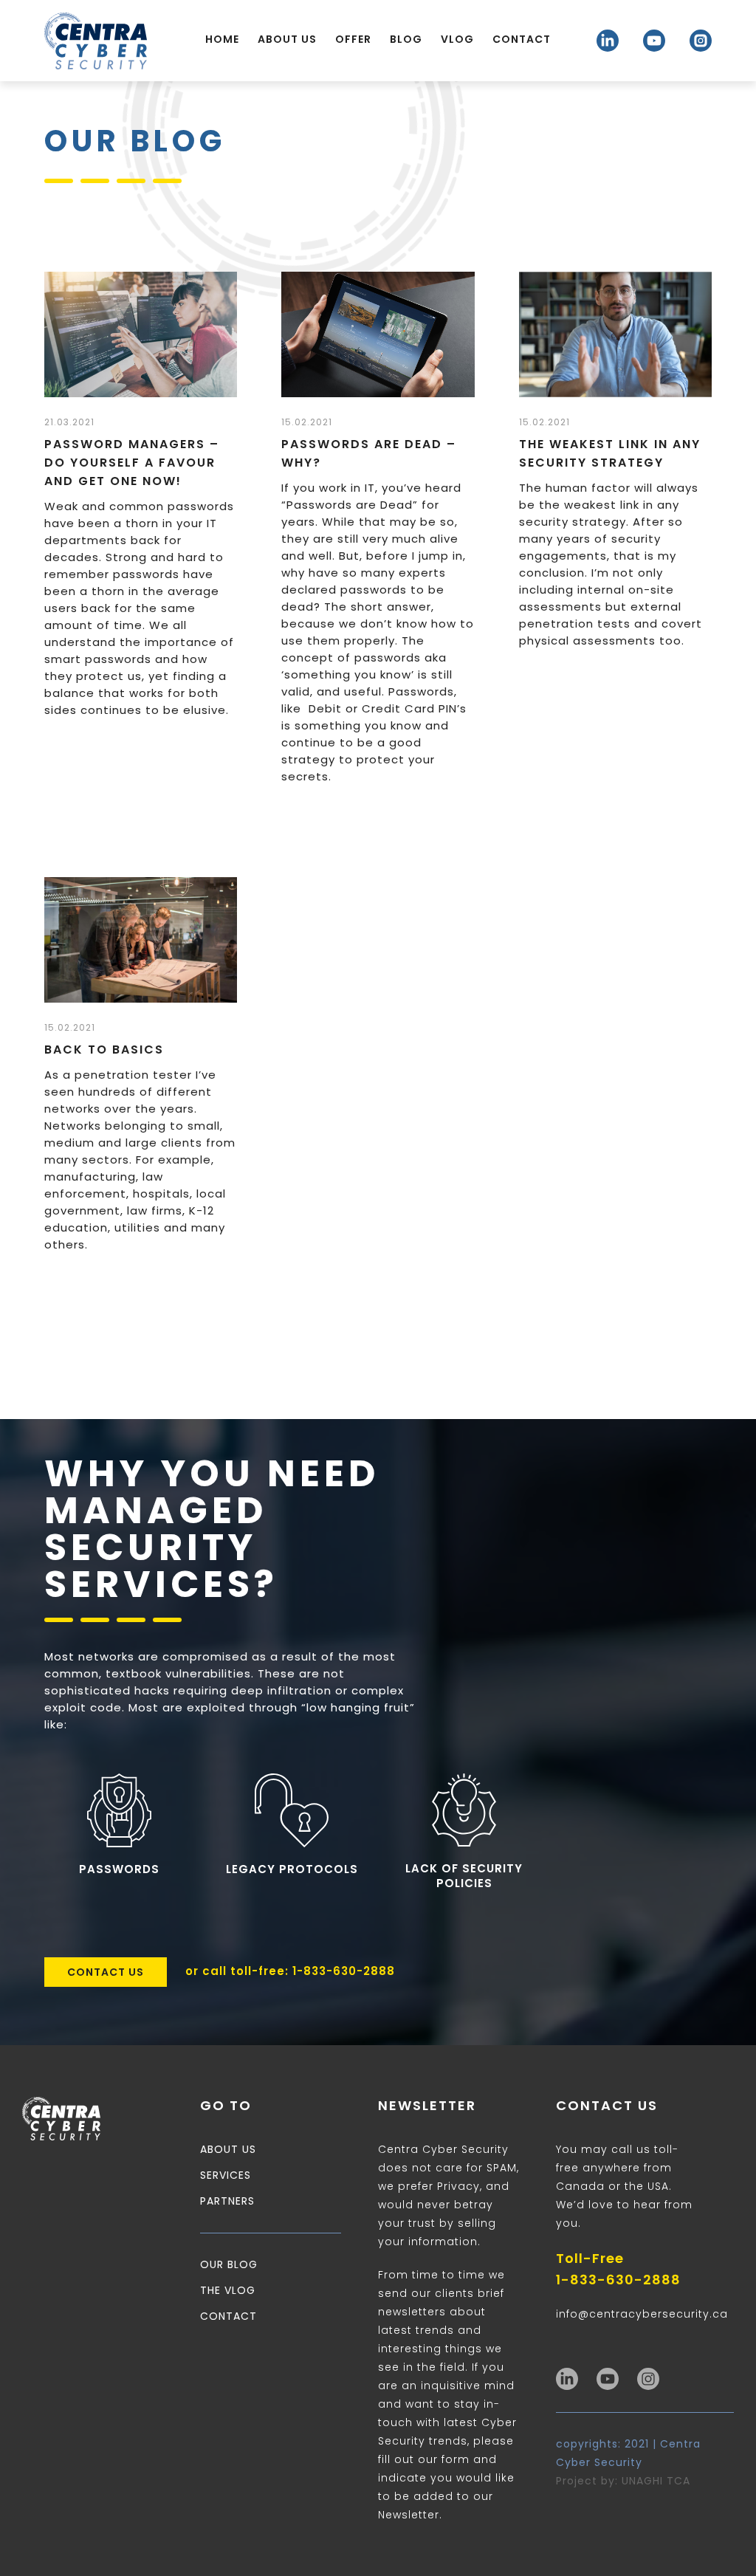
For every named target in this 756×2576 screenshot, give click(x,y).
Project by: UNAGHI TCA (623, 2481)
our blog (229, 2264)
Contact (522, 39)
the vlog (228, 2290)
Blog (406, 39)
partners (227, 2201)
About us (287, 39)
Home (222, 39)
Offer (353, 39)
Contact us (106, 1972)
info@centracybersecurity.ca (642, 2314)
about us (228, 2149)
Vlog (457, 39)
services (226, 2175)
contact (228, 2316)
